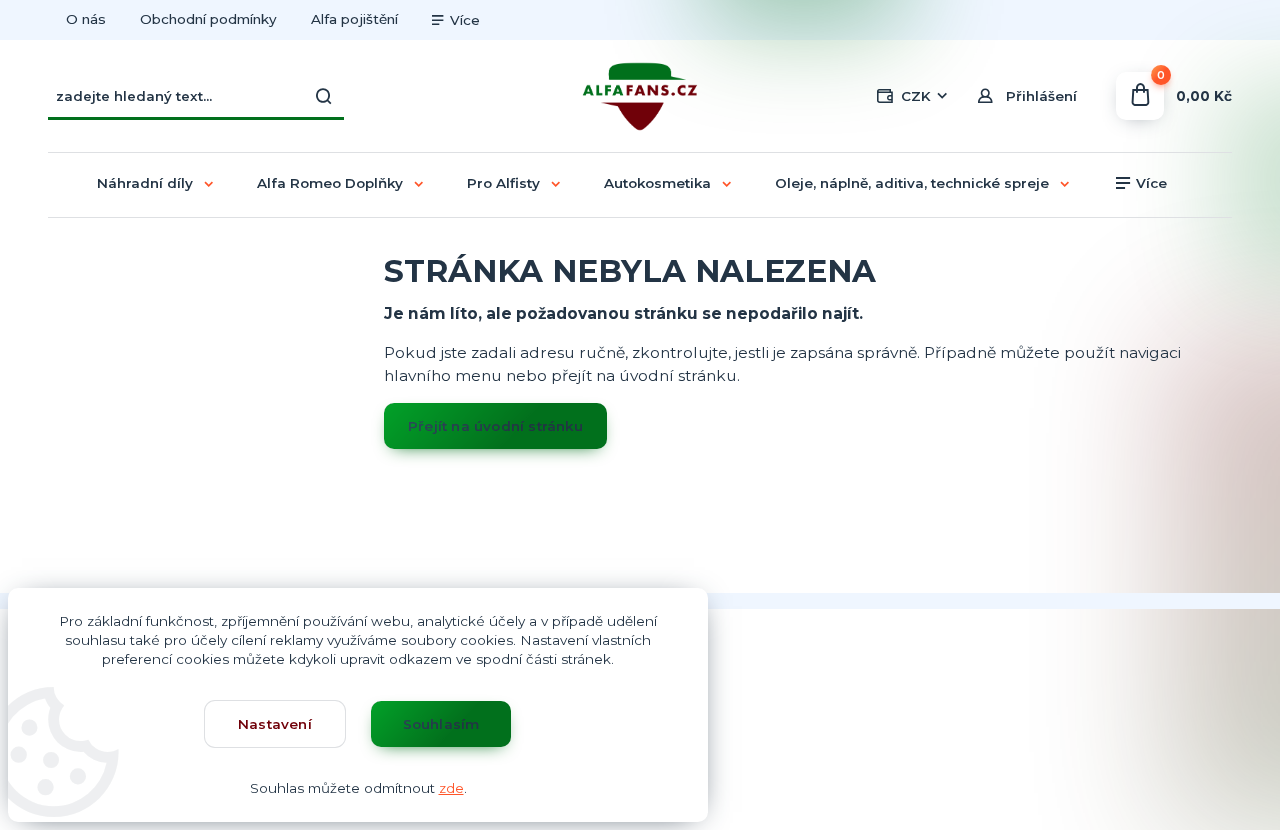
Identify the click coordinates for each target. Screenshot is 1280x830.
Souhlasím (441, 724)
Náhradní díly (145, 183)
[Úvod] (640, 96)
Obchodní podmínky (208, 19)
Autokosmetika (657, 183)
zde (451, 788)
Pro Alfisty (503, 183)
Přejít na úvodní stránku (495, 426)
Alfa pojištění (354, 19)
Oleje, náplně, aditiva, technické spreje (912, 183)
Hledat (324, 96)
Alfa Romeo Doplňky (330, 183)
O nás (86, 19)
